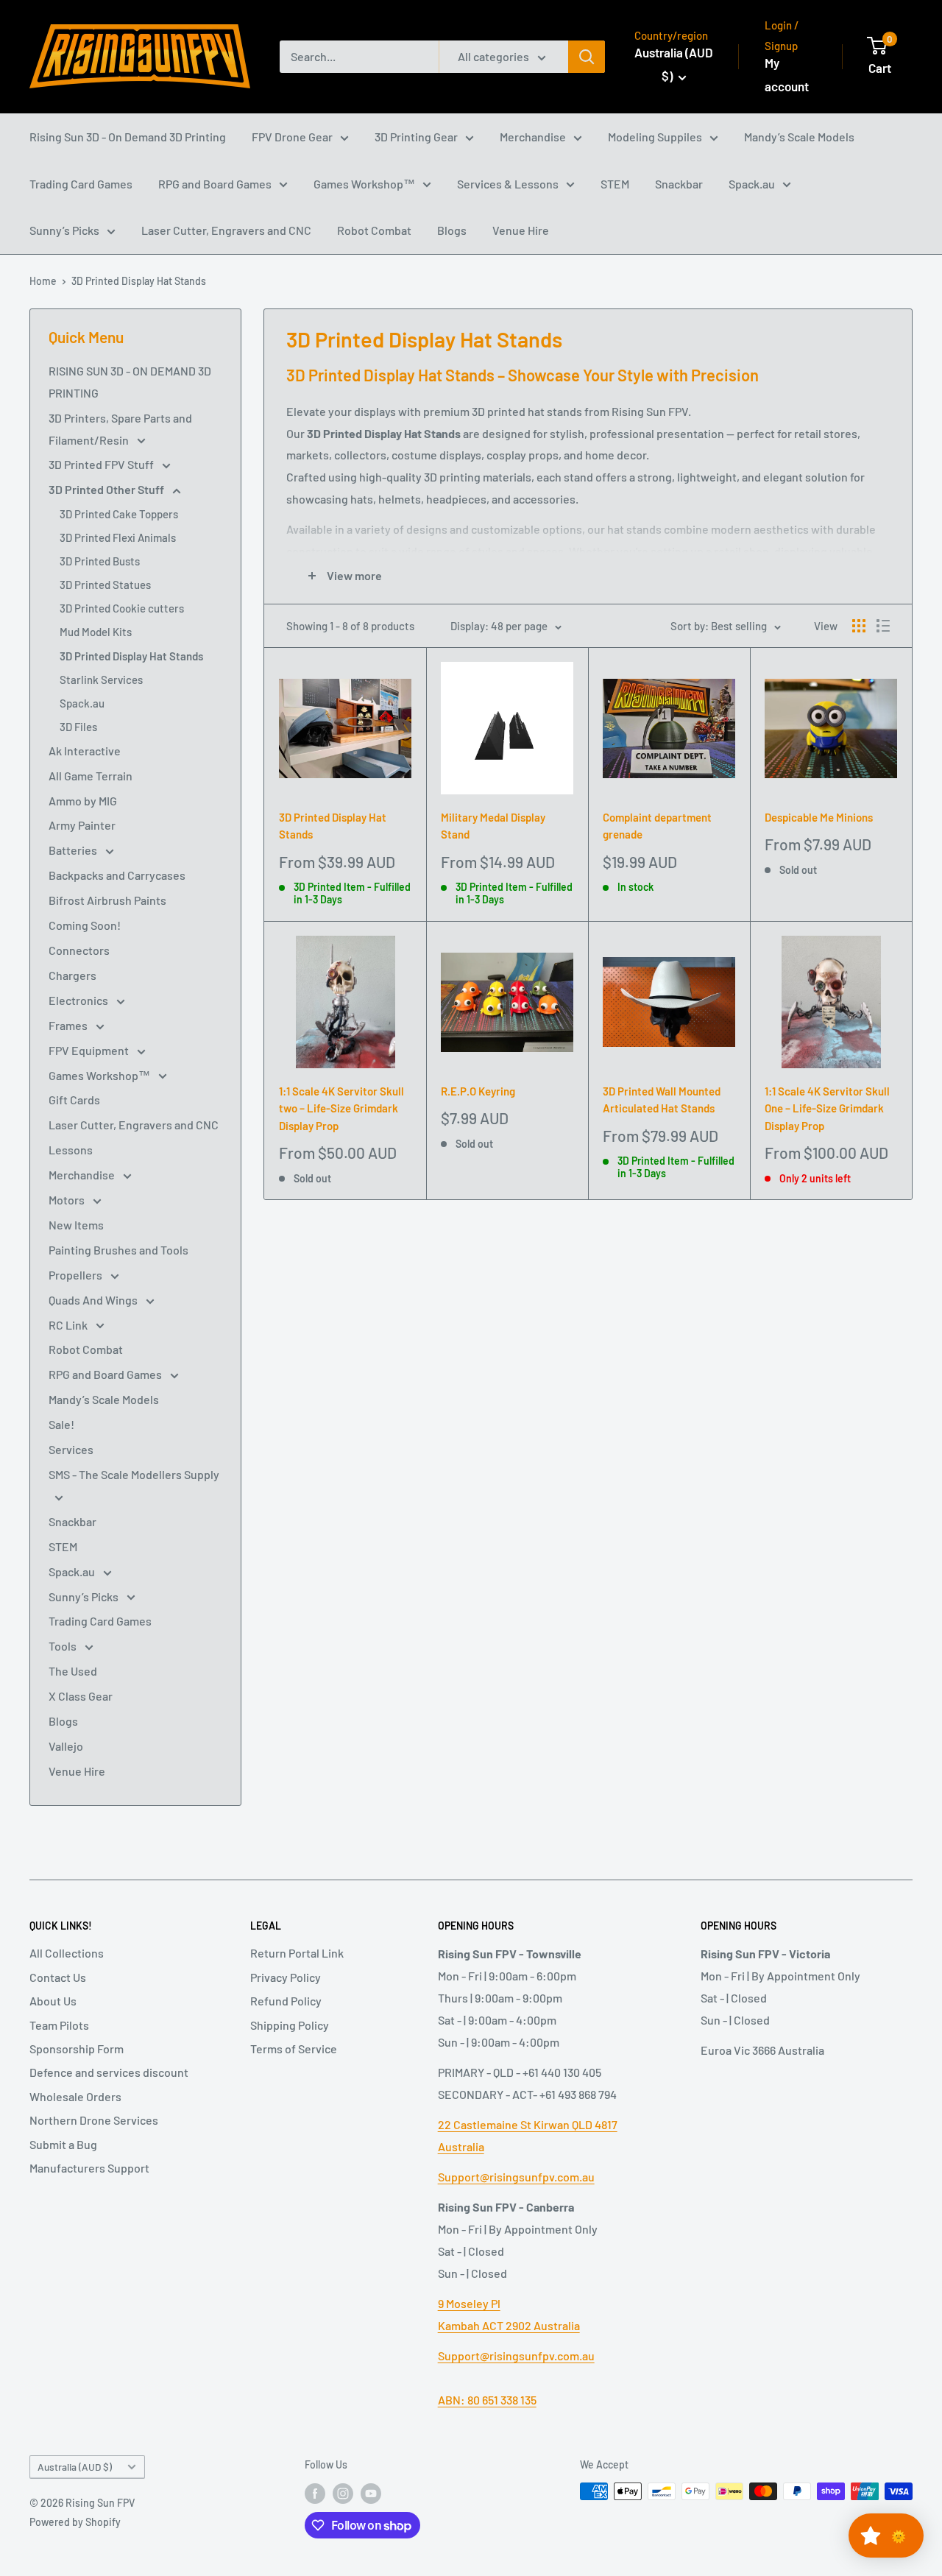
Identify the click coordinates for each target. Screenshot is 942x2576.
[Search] (587, 57)
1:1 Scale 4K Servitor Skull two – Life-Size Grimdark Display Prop (341, 1108)
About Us (53, 2001)
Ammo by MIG (83, 801)
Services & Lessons (508, 184)
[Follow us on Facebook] (315, 2493)
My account (787, 74)
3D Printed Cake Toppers (119, 514)
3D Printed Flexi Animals (118, 537)
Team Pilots (59, 2025)
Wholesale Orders (75, 2096)
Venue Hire (521, 230)
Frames (69, 1025)
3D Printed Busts (100, 561)
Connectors (79, 950)
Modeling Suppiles (655, 137)
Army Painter (82, 825)
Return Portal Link (297, 1953)
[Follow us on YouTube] (371, 2493)
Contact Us (58, 1977)
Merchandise (533, 137)
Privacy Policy (286, 1977)
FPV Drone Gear (292, 137)
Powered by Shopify (75, 2522)
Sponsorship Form (77, 2049)
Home (43, 281)
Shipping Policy (290, 2025)
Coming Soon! (85, 925)
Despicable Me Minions (819, 817)
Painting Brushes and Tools (118, 1250)
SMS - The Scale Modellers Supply (134, 1474)
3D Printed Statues (105, 585)
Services (71, 1449)
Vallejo (66, 1746)
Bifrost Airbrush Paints (107, 900)
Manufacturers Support (89, 2168)
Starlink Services (101, 680)
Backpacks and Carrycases (117, 875)
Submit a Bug (63, 2144)
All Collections (67, 1953)
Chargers (72, 975)
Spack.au (752, 184)
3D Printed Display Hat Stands (139, 281)
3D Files (78, 727)
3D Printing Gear (416, 137)
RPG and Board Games (215, 184)
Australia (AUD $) (75, 2467)
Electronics (79, 1000)
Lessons (71, 1150)
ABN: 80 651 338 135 (487, 2400)
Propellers (77, 1275)
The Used (73, 1671)
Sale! (61, 1424)
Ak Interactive (85, 751)
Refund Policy (286, 2001)
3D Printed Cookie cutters (122, 608)
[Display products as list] (883, 626)
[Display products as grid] (859, 626)
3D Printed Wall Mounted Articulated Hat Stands (662, 1100)
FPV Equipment (90, 1050)
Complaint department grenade (657, 826)
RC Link (69, 1325)
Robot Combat (374, 230)
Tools (64, 1646)
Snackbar (679, 184)
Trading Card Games (81, 184)
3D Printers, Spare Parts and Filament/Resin (120, 429)
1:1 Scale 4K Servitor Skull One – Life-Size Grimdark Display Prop (827, 1108)
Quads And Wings (94, 1300)
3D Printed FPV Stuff (102, 464)
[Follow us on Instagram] (343, 2493)
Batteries (74, 850)
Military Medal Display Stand (493, 826)
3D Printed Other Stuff (107, 489)
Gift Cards (74, 1100)
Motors (68, 1200)
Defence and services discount (109, 2072)
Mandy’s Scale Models (799, 137)
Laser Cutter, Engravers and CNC (226, 230)
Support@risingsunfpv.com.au (516, 2177)
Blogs (452, 230)
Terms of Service (294, 2049)
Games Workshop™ (364, 184)
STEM (615, 184)
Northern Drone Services (94, 2120)
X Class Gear (81, 1696)
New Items (76, 1225)
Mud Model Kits (96, 632)
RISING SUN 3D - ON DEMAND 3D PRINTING (130, 382)
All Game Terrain (91, 776)
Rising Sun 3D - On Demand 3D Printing (128, 137)
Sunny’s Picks (64, 230)
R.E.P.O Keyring (478, 1091)
